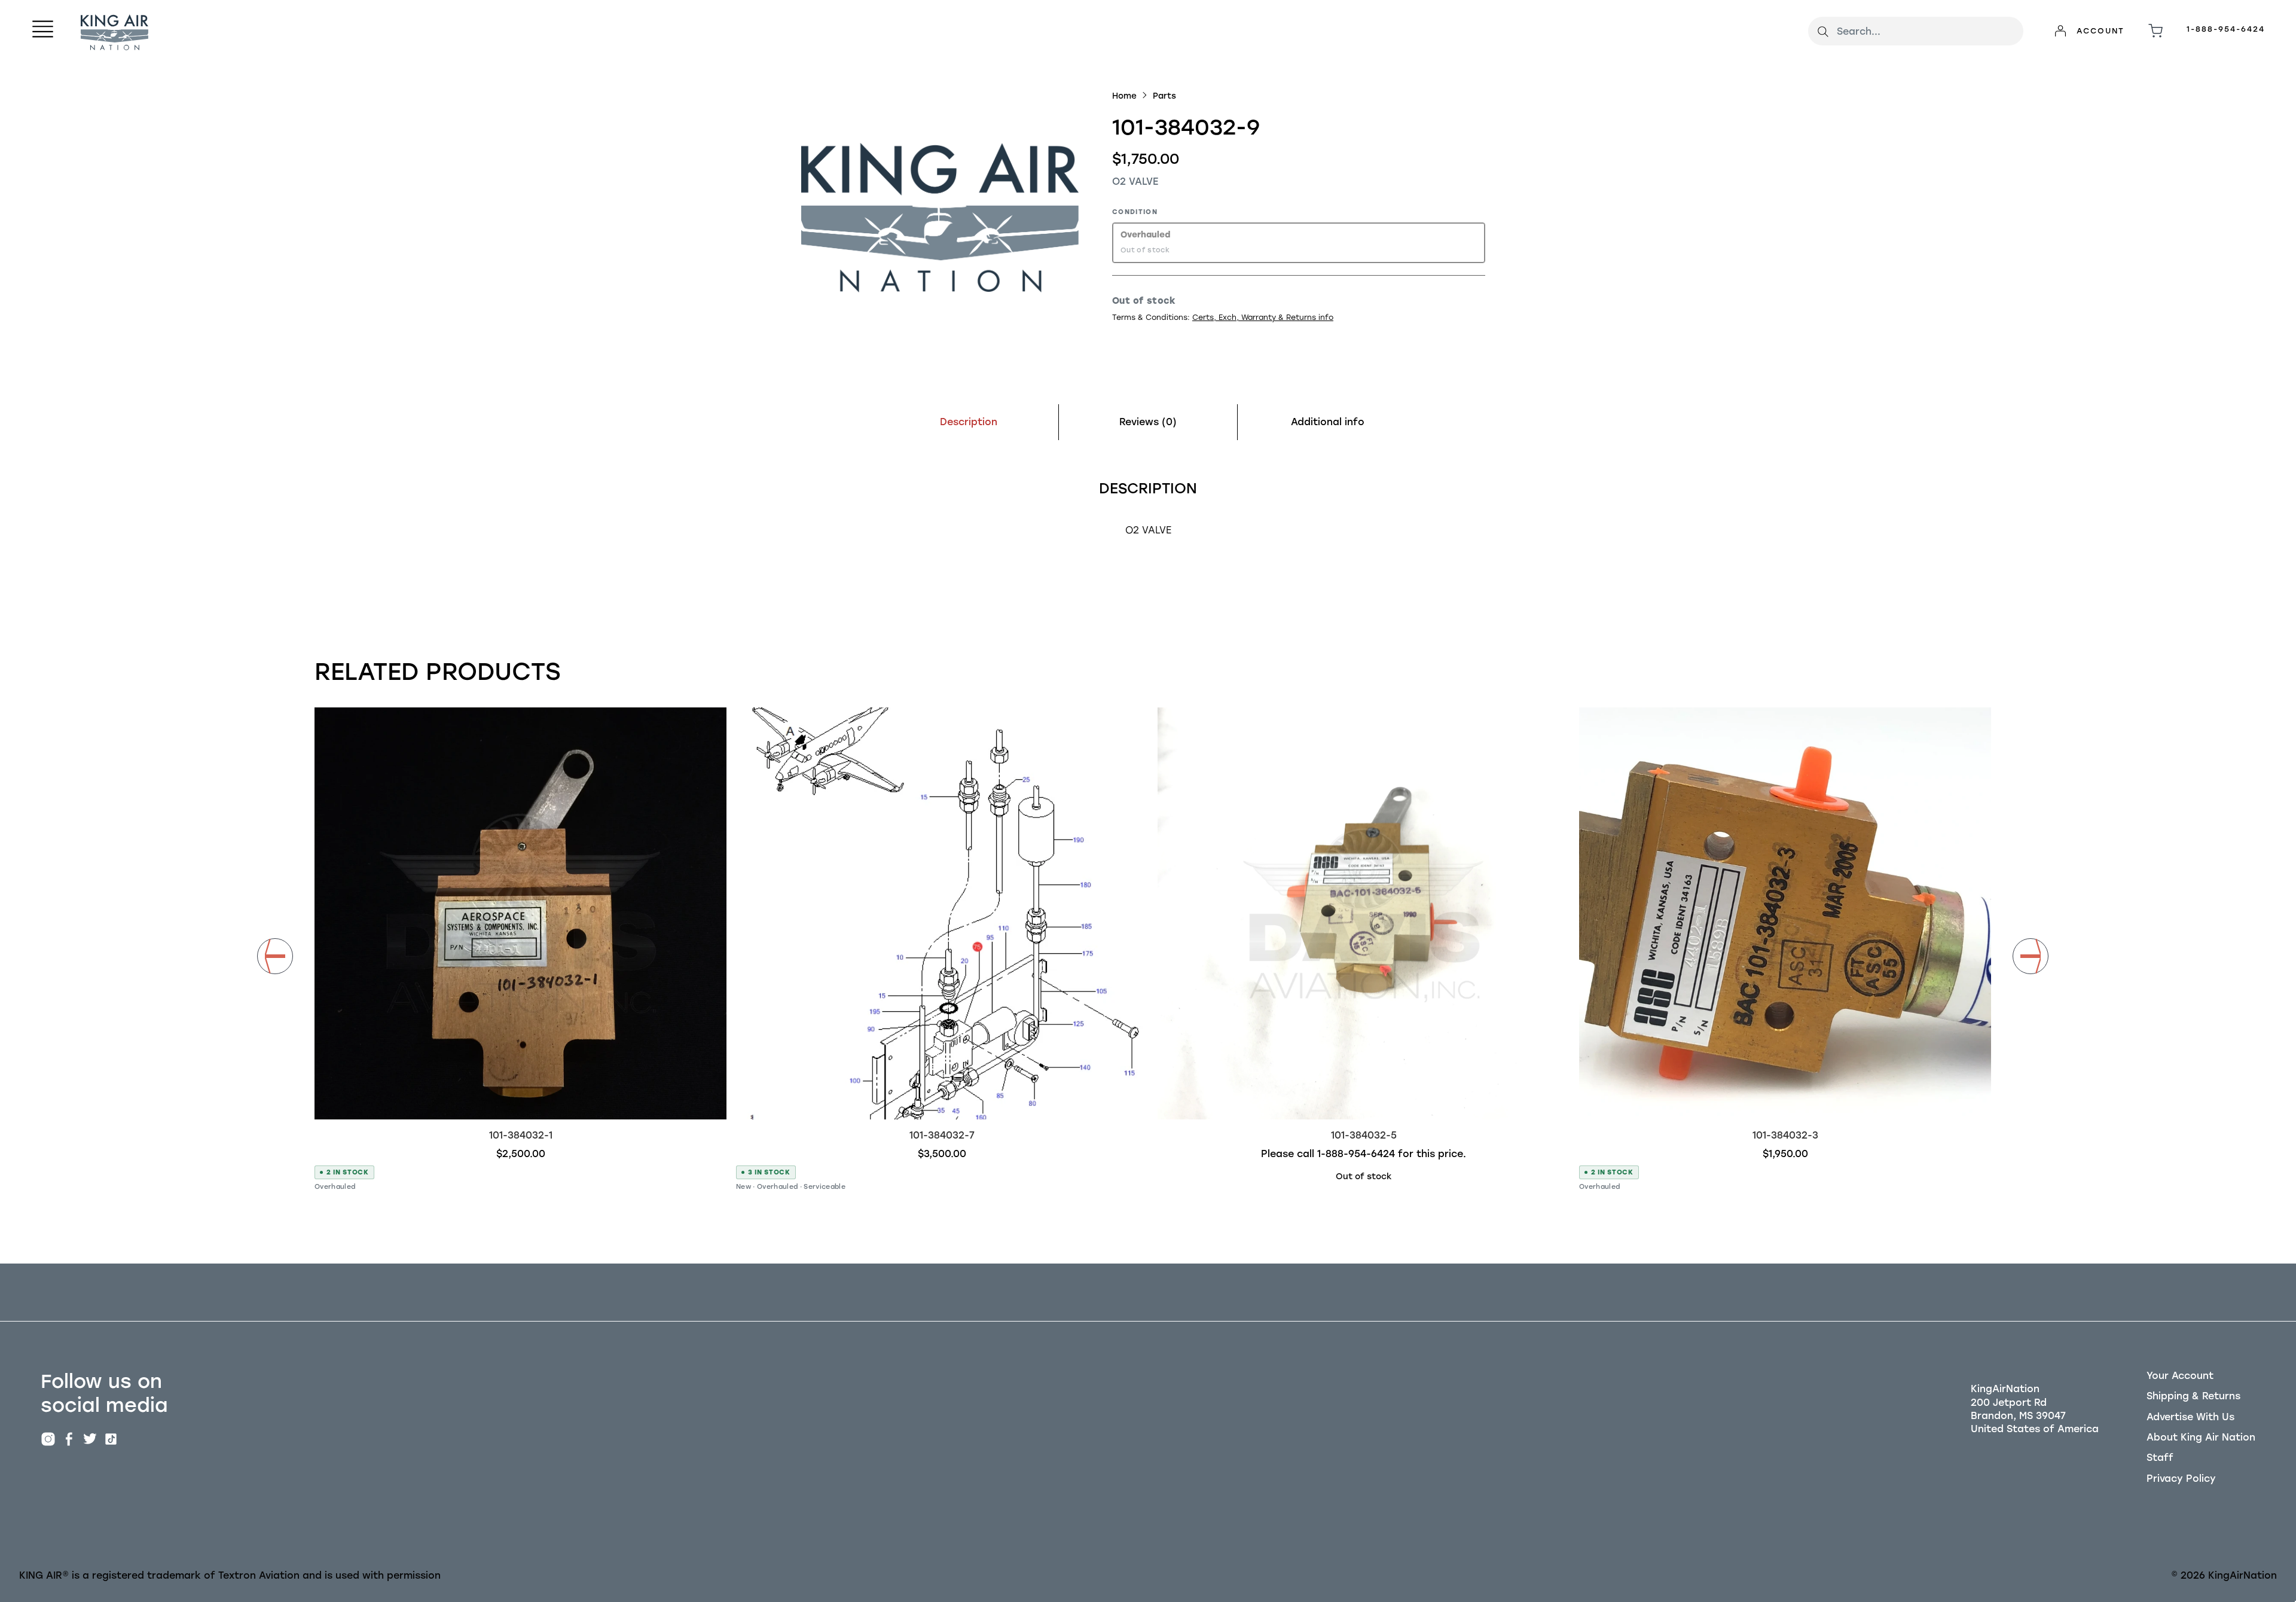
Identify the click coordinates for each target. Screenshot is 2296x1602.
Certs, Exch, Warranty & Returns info (1263, 317)
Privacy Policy (2181, 1479)
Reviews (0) (1148, 422)
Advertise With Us (2190, 1417)
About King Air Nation (2201, 1437)
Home (1124, 96)
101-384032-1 (521, 1135)
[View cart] (2155, 31)
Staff (2160, 1458)
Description (969, 422)
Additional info (1328, 422)
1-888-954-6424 (2226, 29)
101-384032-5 (1364, 1135)
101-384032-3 (1785, 1135)
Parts (1164, 96)
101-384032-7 (942, 1135)
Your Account (2180, 1376)
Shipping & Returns (2193, 1396)
